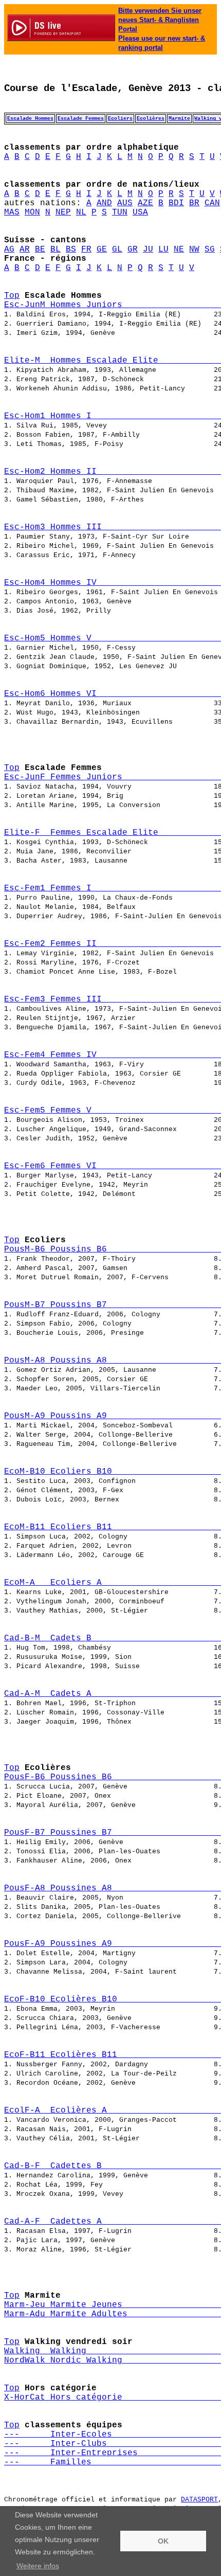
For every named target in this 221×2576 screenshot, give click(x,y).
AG (9, 249)
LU (163, 249)
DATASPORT (199, 2500)
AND (104, 203)
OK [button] (163, 2541)
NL (81, 212)
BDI (176, 203)
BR (194, 203)
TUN (120, 212)
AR (25, 249)
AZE (145, 203)
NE (179, 249)
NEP (63, 212)
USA (140, 212)
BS (71, 249)
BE (40, 249)
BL (56, 249)
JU (148, 249)
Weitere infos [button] (38, 2566)
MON (32, 212)
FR (86, 249)
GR (133, 249)
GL (117, 249)
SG (210, 249)
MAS (12, 212)
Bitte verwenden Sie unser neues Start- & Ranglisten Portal (160, 20)
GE (102, 249)
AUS (125, 203)
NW (194, 249)
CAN (212, 203)
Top (12, 296)
